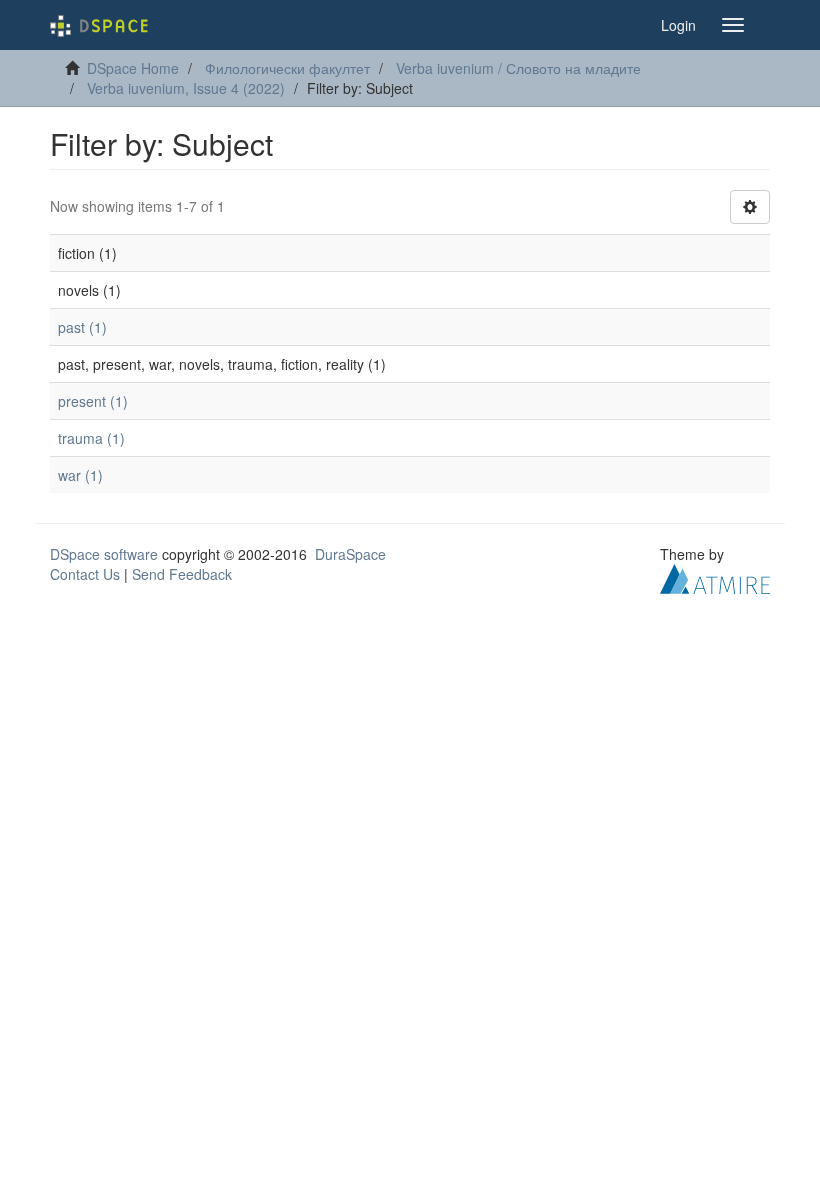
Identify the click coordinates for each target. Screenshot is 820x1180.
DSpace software (104, 554)
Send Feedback (182, 574)
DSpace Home (133, 68)
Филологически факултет (287, 68)
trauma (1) (91, 438)
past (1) (82, 327)
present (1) (93, 401)
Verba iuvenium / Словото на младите (518, 68)
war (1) (80, 475)
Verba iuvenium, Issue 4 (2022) (186, 88)
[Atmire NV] (715, 577)
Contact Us (85, 574)
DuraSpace (350, 554)
